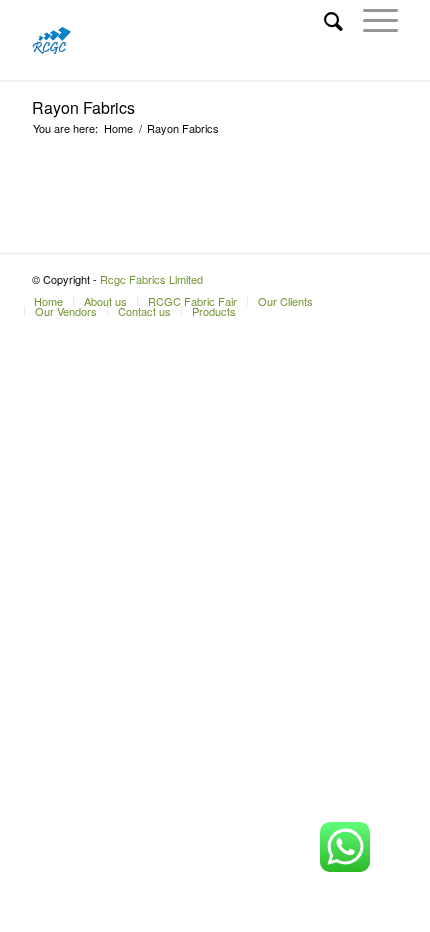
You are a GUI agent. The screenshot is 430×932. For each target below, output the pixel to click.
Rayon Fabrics (83, 107)
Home (118, 128)
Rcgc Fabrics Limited (151, 279)
